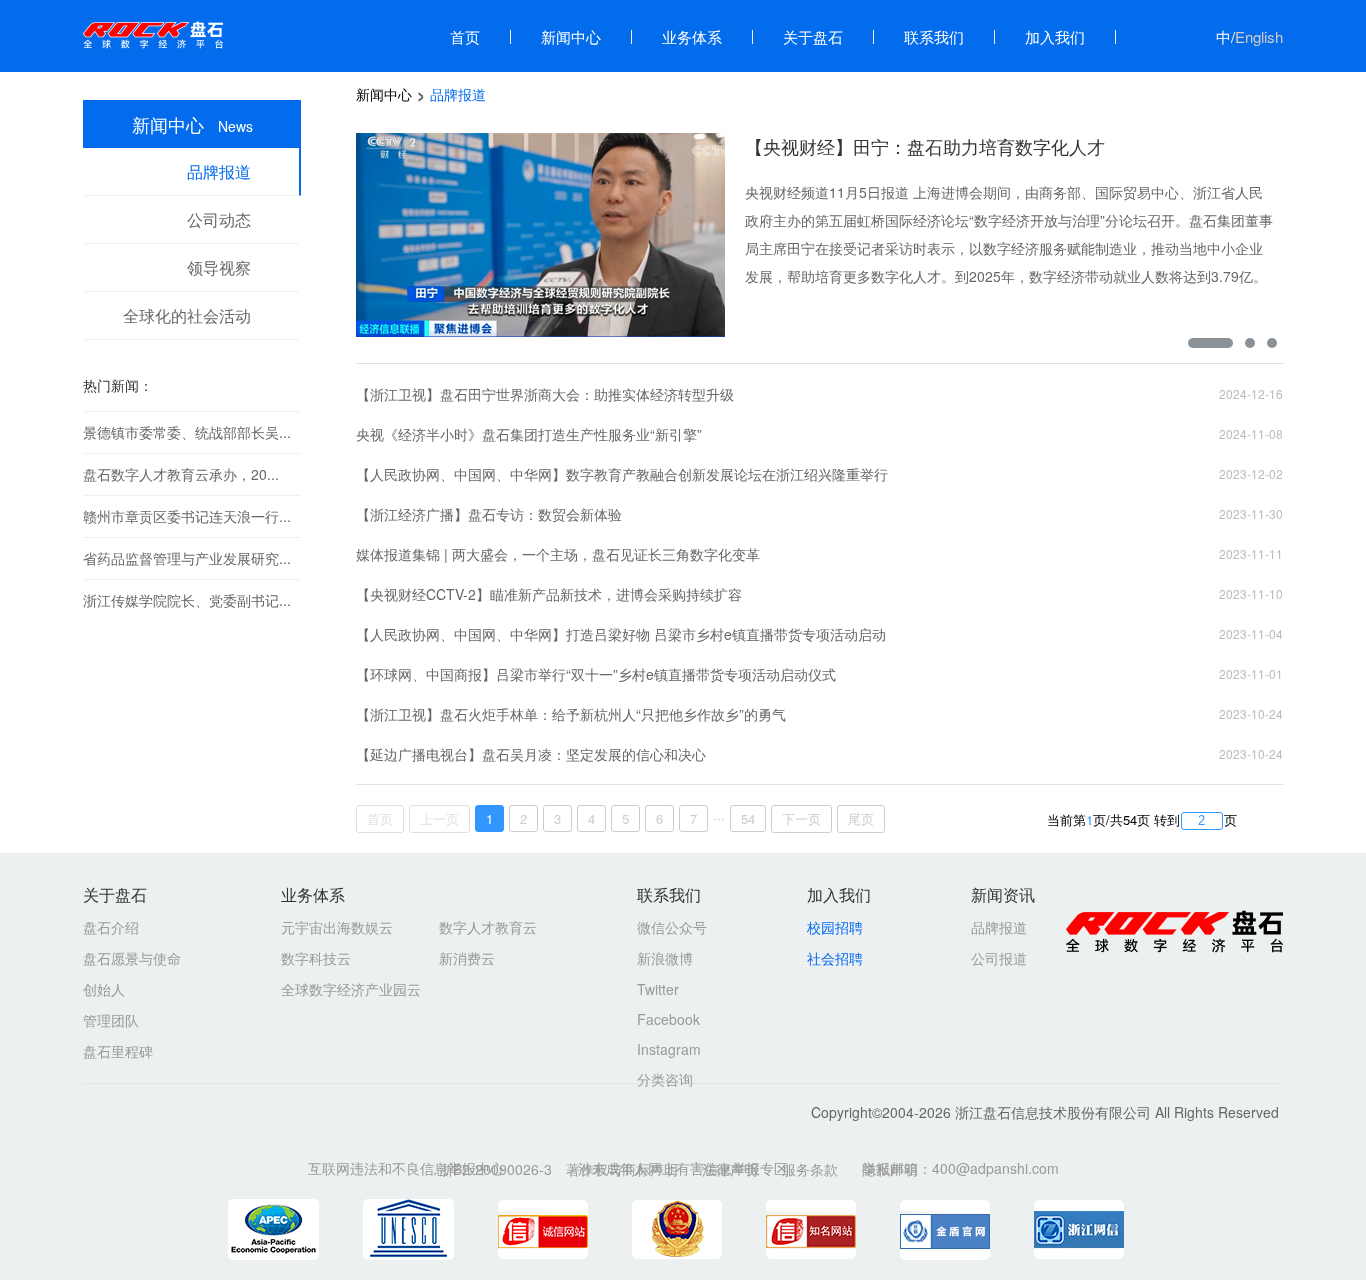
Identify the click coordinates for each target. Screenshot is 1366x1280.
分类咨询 (665, 1079)
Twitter (658, 989)
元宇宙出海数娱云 (337, 927)
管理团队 (111, 1020)
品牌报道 (219, 171)
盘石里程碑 (118, 1051)
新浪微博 (665, 958)
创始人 (104, 989)
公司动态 (219, 219)
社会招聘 (835, 958)
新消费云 (467, 958)
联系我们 (934, 36)
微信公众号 (672, 927)
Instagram (669, 1049)
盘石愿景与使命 (132, 958)
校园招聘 (835, 927)
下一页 (801, 818)
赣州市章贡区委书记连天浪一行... (187, 516)
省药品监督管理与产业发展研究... (187, 558)
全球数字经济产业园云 (351, 989)
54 (748, 818)
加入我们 (1055, 36)
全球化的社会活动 (187, 315)
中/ (1249, 36)
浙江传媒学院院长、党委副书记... (187, 600)
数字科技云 (316, 958)
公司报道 (999, 958)
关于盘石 (813, 36)
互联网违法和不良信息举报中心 (406, 1168)
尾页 (861, 818)
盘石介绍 (111, 927)
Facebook (668, 1019)
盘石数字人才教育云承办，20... (181, 474)
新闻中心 (571, 36)
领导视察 (219, 267)
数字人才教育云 (488, 927)
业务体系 (692, 36)
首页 (465, 36)
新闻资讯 (1003, 894)
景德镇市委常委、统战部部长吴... (187, 432)
